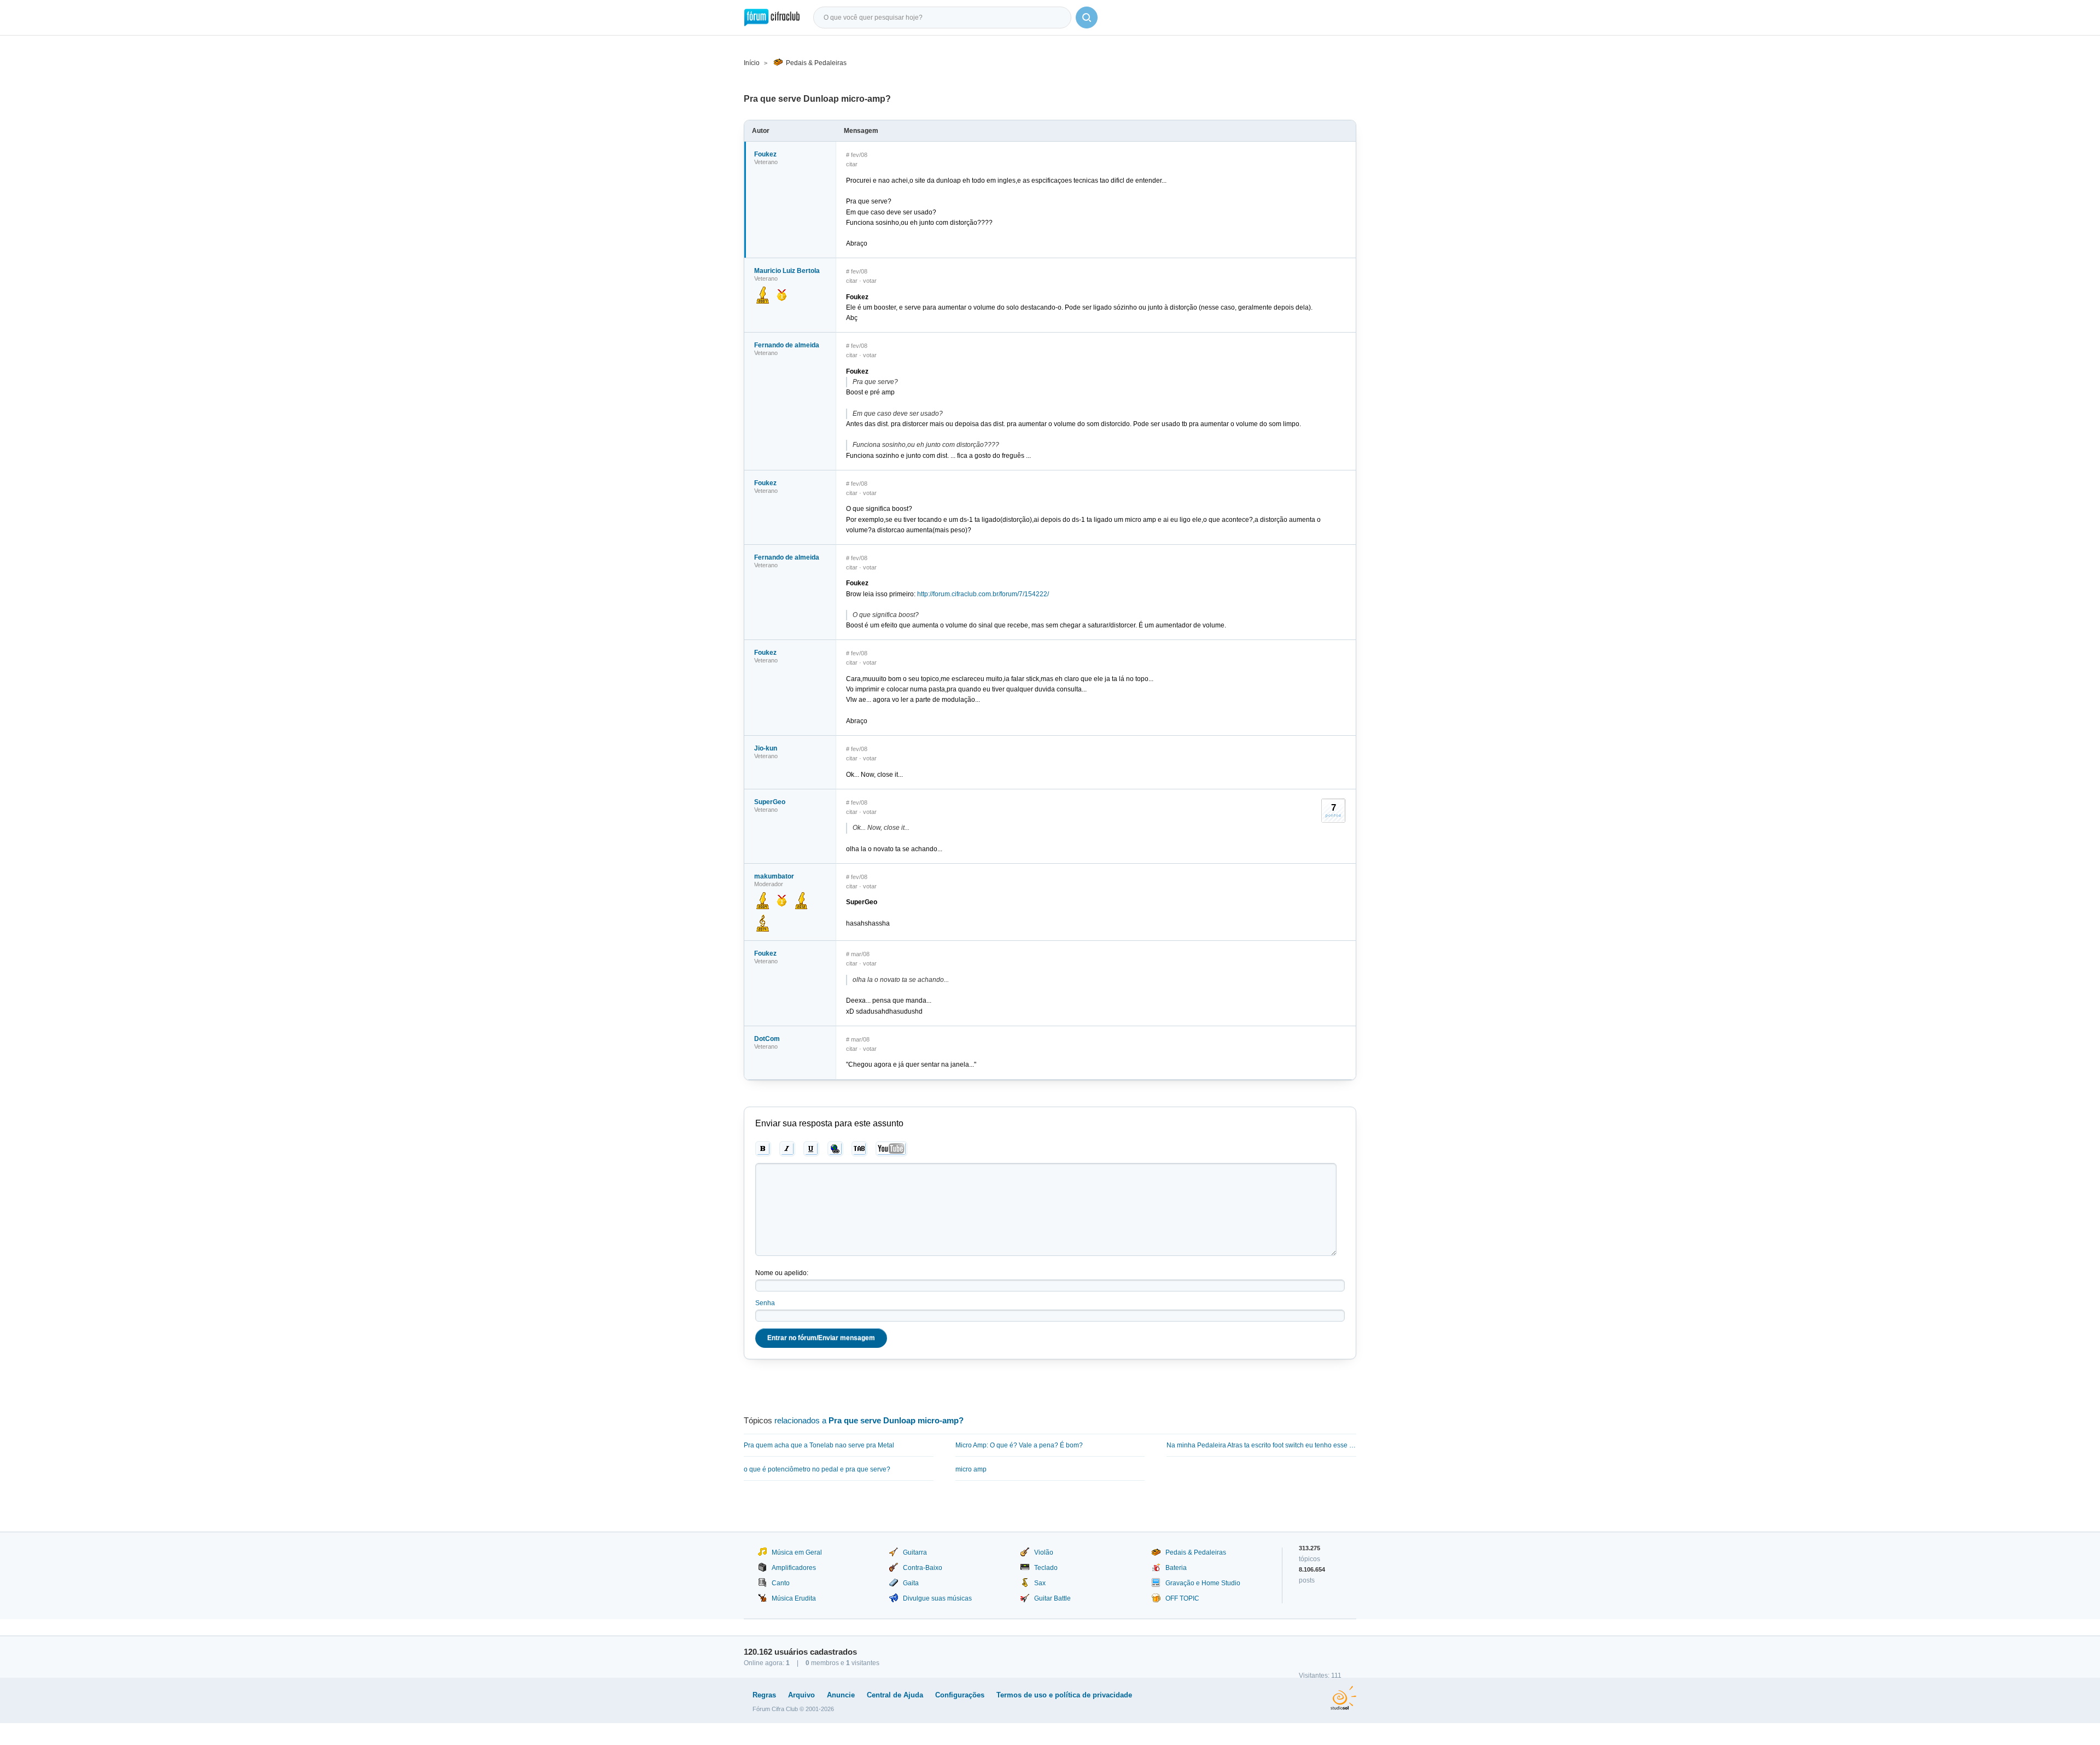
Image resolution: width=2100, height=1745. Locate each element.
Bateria (1176, 1568)
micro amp (971, 1469)
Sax (1040, 1583)
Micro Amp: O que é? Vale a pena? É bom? (1019, 1445)
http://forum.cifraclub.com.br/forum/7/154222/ (983, 594)
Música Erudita (794, 1598)
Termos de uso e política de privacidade (1064, 1695)
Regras (764, 1695)
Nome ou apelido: (782, 1273)
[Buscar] (1087, 18)
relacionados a (869, 1420)
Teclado (1046, 1568)
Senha (765, 1303)
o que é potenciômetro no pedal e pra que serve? (817, 1469)
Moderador (769, 884)
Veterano (766, 162)
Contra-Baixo (923, 1568)
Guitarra (915, 1552)
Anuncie (841, 1695)
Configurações (960, 1695)
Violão (1044, 1552)
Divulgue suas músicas (937, 1598)
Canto (781, 1583)
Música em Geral (797, 1552)
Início (752, 63)
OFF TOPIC (1182, 1598)
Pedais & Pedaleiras (816, 63)
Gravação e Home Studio (1203, 1583)
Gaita (911, 1583)
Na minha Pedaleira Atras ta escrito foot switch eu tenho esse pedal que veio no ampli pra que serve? (1261, 1445)
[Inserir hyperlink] (835, 1149)
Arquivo (801, 1695)
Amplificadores (794, 1568)
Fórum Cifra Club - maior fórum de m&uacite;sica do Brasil (772, 18)
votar (870, 281)
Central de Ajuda (895, 1695)
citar (852, 164)
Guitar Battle (1052, 1598)
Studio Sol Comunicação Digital (1343, 1698)
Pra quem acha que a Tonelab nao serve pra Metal (819, 1445)
